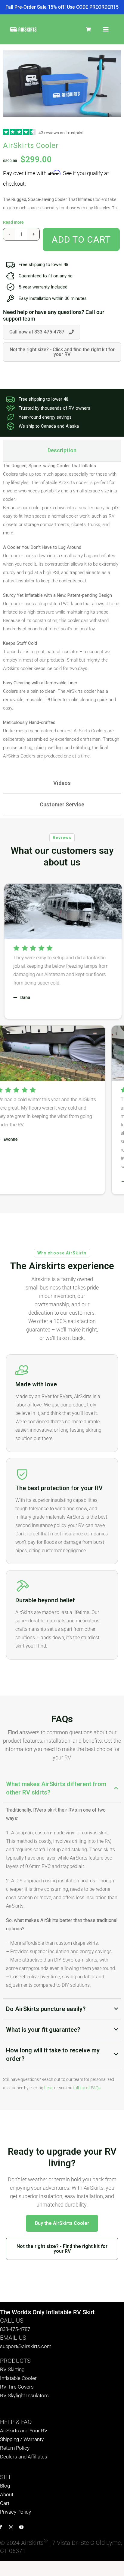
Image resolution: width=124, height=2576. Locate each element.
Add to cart (81, 239)
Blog (5, 2486)
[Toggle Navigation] (106, 29)
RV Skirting (12, 2369)
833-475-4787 (15, 2329)
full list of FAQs (87, 2088)
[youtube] (21, 2527)
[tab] (62, 450)
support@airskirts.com (26, 2346)
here (48, 2088)
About (7, 2494)
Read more (13, 222)
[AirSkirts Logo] (23, 29)
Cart (5, 2503)
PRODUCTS (15, 2361)
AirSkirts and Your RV (24, 2431)
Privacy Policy (15, 2512)
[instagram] (11, 2527)
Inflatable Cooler (18, 2378)
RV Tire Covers (17, 2387)
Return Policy (15, 2448)
